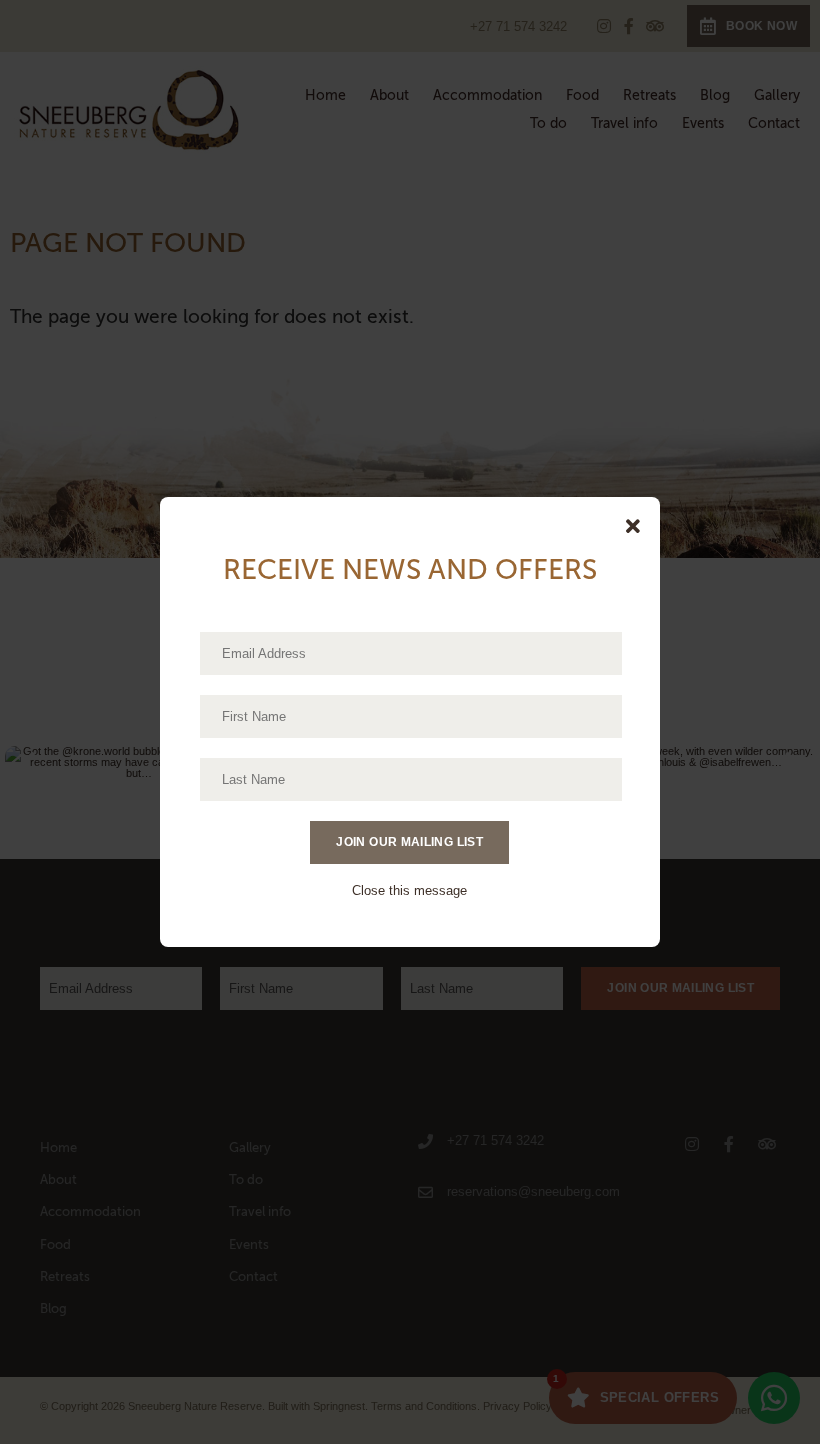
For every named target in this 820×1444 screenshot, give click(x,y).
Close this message (409, 890)
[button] (633, 527)
